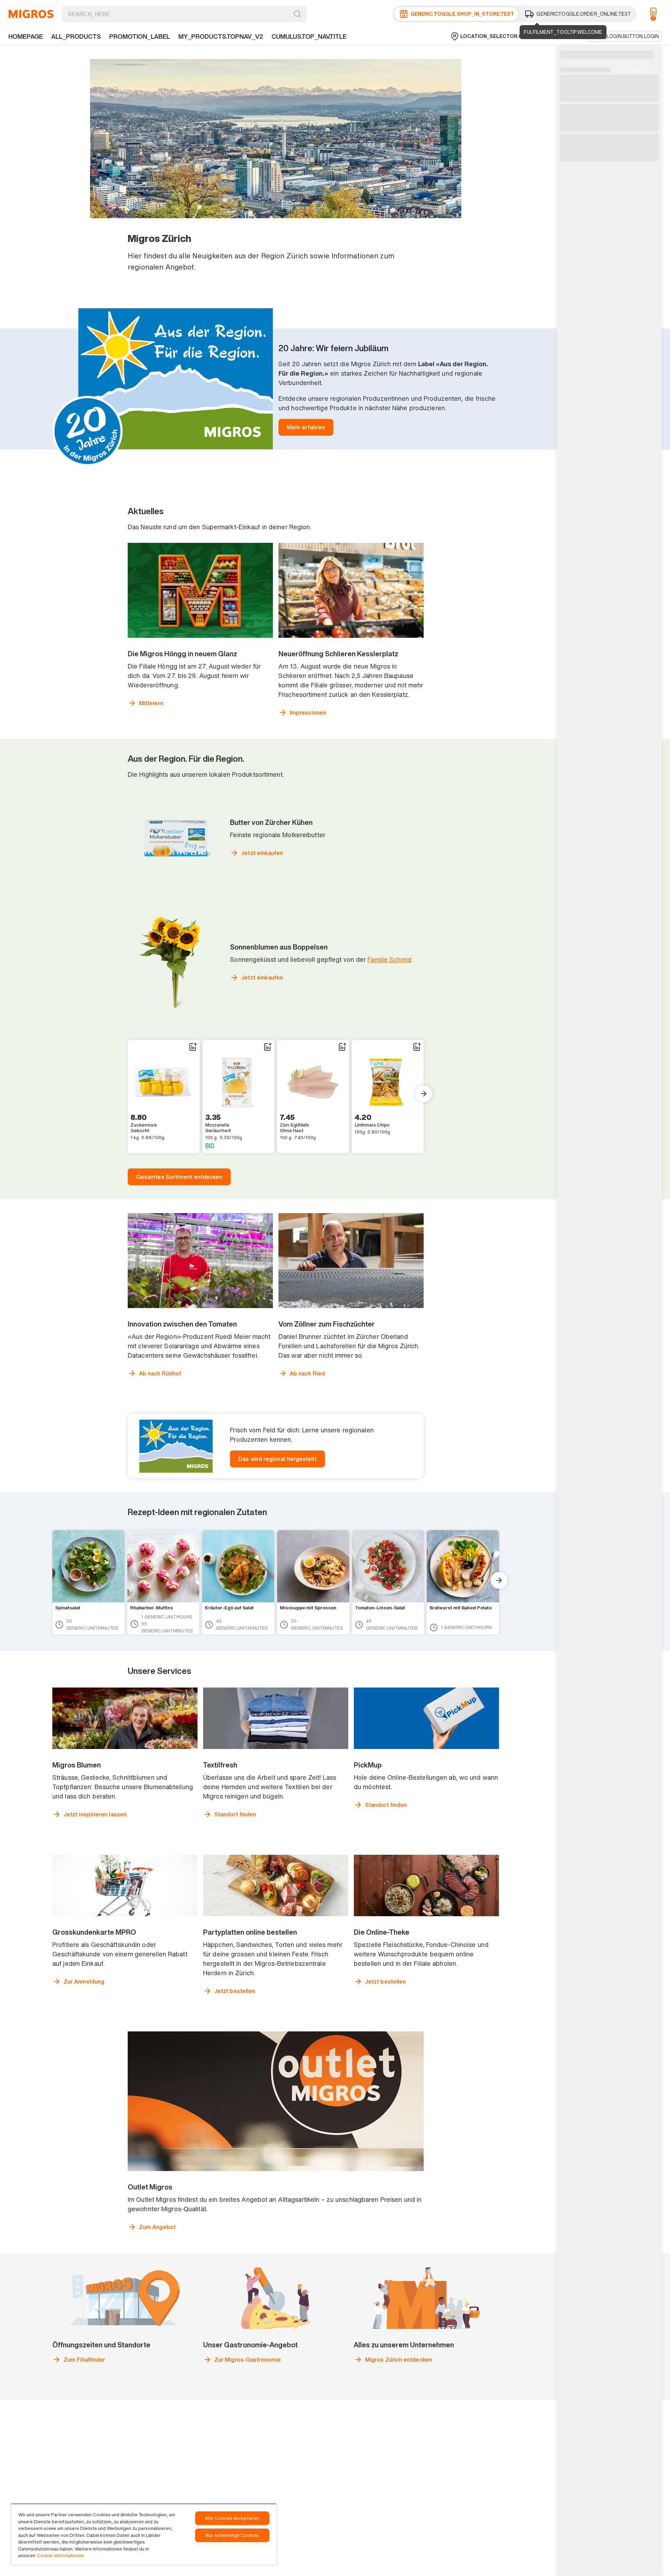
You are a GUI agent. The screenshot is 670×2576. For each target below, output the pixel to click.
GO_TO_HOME (31, 14)
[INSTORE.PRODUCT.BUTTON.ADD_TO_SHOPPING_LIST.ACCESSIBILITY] (193, 1047)
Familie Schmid (389, 959)
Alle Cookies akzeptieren (232, 2518)
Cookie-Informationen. (61, 2556)
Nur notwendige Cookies (232, 2535)
